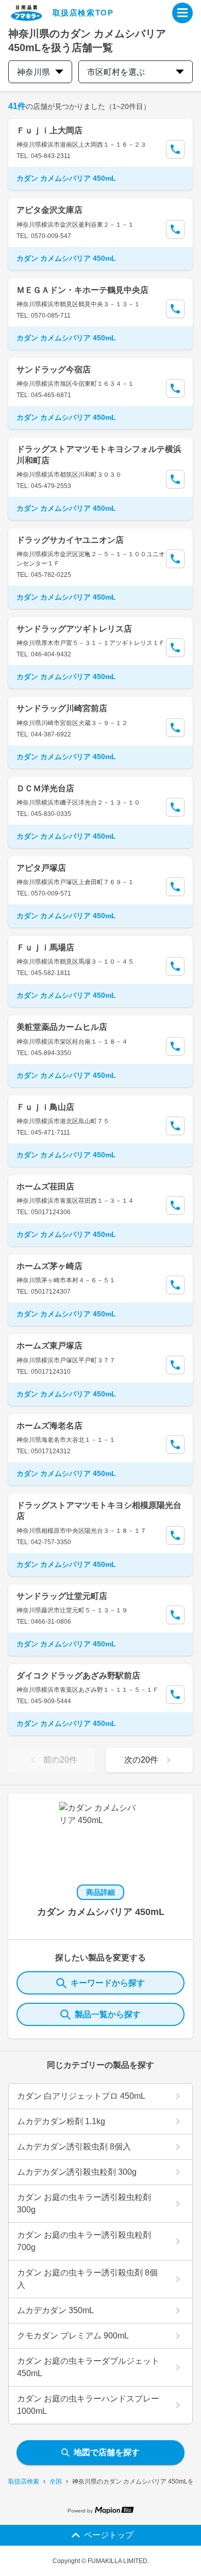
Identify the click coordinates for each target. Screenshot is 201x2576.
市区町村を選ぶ (116, 72)
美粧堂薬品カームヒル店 (62, 1027)
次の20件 (141, 1760)
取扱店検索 (24, 2481)
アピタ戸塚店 (41, 868)
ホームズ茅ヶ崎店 (49, 1266)
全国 (56, 2481)
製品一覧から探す (108, 2014)
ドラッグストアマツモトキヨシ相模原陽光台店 (99, 1511)
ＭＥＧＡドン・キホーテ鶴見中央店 (82, 290)
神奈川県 (33, 72)
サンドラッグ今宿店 (54, 370)
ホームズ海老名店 (49, 1426)
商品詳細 (100, 1892)
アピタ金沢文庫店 (49, 210)
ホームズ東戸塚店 (49, 1346)
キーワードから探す (108, 1983)
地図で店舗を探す (107, 2452)
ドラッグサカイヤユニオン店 (70, 540)
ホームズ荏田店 (45, 1187)
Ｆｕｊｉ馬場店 (45, 947)
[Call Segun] (175, 149)
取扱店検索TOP (83, 13)
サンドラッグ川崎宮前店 (62, 708)
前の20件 (60, 1760)
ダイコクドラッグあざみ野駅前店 (78, 1676)
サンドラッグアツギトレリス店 (74, 629)
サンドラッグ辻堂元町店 (62, 1596)
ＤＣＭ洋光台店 (45, 788)
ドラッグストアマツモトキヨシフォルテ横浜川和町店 (99, 454)
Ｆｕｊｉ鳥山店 (45, 1107)
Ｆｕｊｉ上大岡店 (49, 130)
